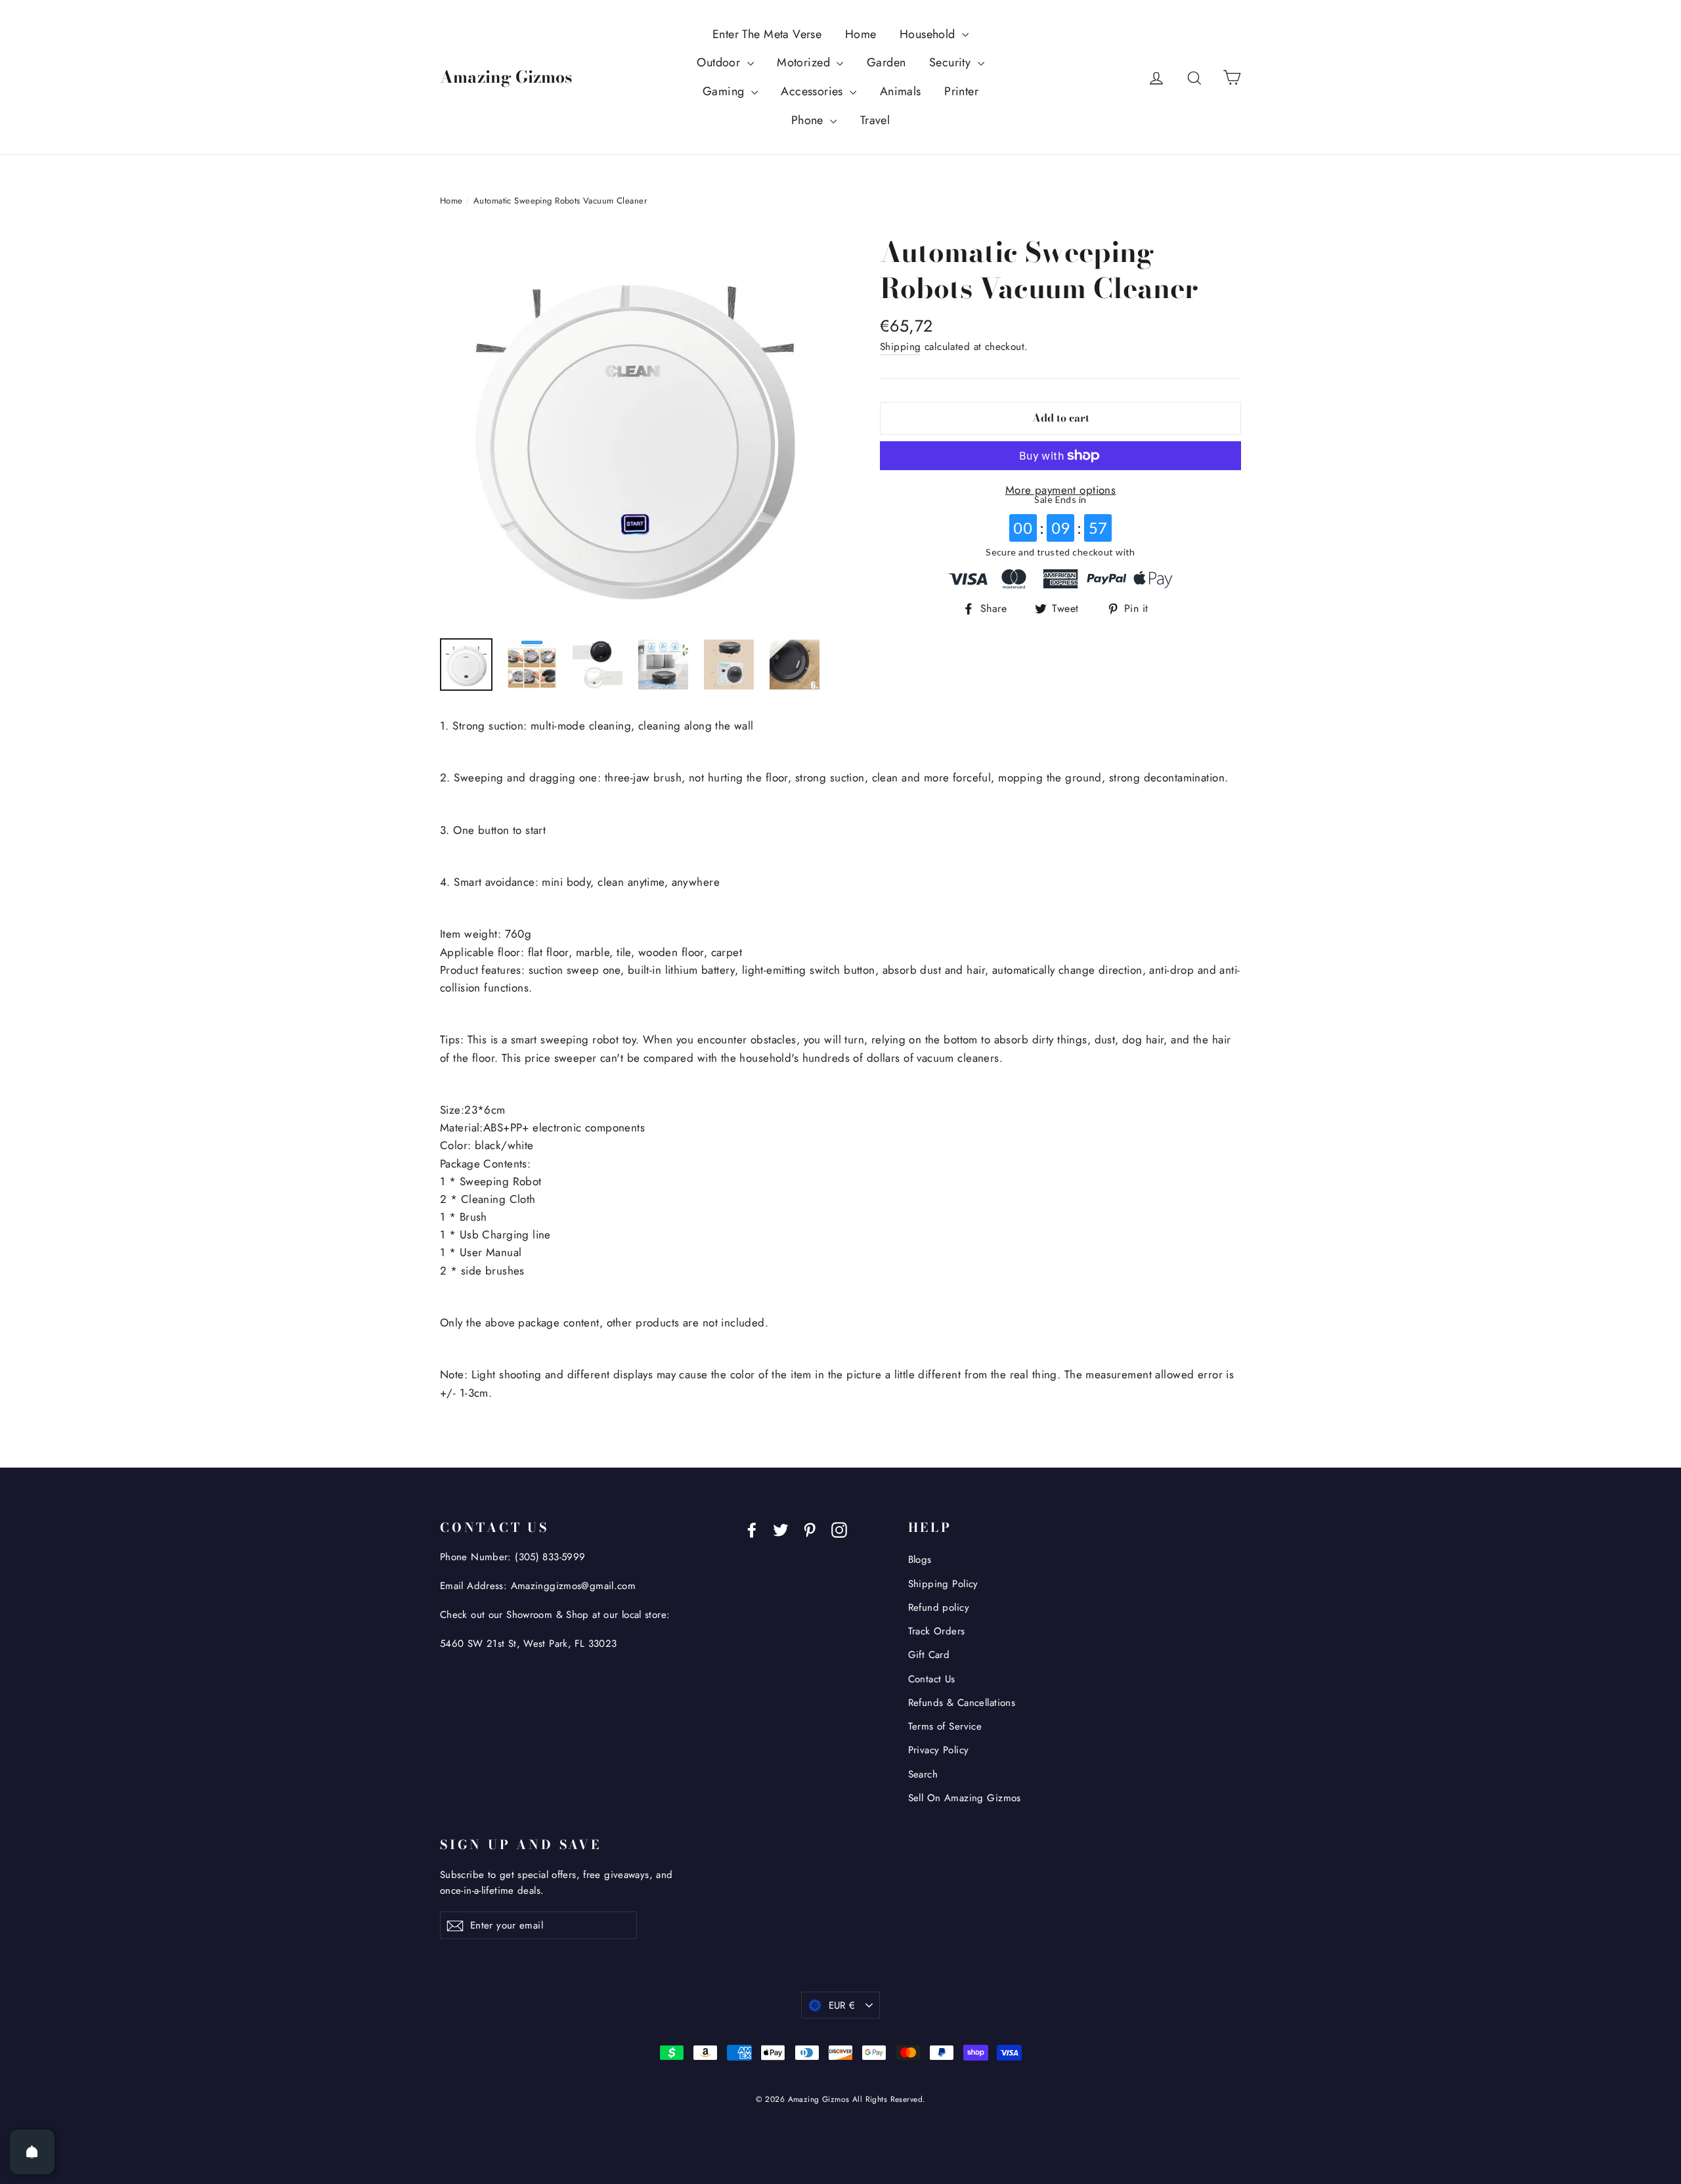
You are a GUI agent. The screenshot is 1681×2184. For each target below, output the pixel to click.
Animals (901, 91)
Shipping (900, 347)
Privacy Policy (939, 1750)
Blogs (920, 1560)
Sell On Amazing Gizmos (965, 1798)
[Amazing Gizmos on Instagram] (839, 1529)
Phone (809, 120)
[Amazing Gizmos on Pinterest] (810, 1529)
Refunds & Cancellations (962, 1703)
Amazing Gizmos (506, 77)
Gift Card (929, 1655)
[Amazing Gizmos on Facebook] (752, 1529)
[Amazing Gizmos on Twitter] (781, 1529)
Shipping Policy (943, 1584)
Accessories (814, 91)
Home (861, 34)
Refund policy (939, 1607)
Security (952, 62)
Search (923, 1774)
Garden (886, 62)
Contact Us (932, 1679)
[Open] (32, 2152)
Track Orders (937, 1631)
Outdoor (720, 62)
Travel (875, 120)
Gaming (725, 91)
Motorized (805, 62)
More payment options (1061, 490)
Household (929, 34)
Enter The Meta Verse (767, 34)
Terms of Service (945, 1726)
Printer (961, 91)
